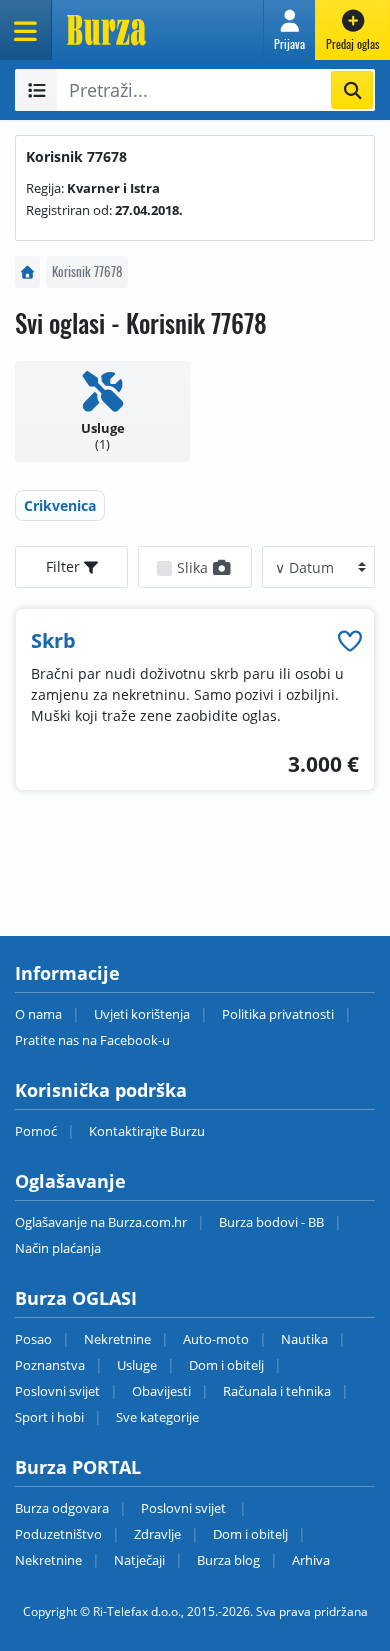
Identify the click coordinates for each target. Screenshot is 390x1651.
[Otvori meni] (26, 30)
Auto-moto (216, 1339)
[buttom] (350, 640)
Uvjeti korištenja (142, 1014)
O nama (38, 1014)
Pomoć (36, 1131)
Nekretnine (117, 1339)
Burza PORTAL (78, 1467)
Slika (194, 567)
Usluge (137, 1365)
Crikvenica (60, 505)
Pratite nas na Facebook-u (92, 1040)
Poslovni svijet (57, 1391)
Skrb (53, 640)
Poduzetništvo (58, 1534)
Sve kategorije (157, 1417)
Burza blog (228, 1560)
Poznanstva (50, 1365)
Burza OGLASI (76, 1298)
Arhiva (311, 1560)
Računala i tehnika (277, 1391)
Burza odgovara (62, 1508)
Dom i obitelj (226, 1365)
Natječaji (139, 1560)
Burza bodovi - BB (271, 1222)
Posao (33, 1339)
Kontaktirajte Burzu (147, 1131)
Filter (65, 566)
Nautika (304, 1339)
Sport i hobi (49, 1417)
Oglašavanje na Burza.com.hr (101, 1222)
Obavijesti (161, 1391)
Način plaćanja (58, 1248)
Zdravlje (157, 1534)
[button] (289, 30)
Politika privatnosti (278, 1014)
